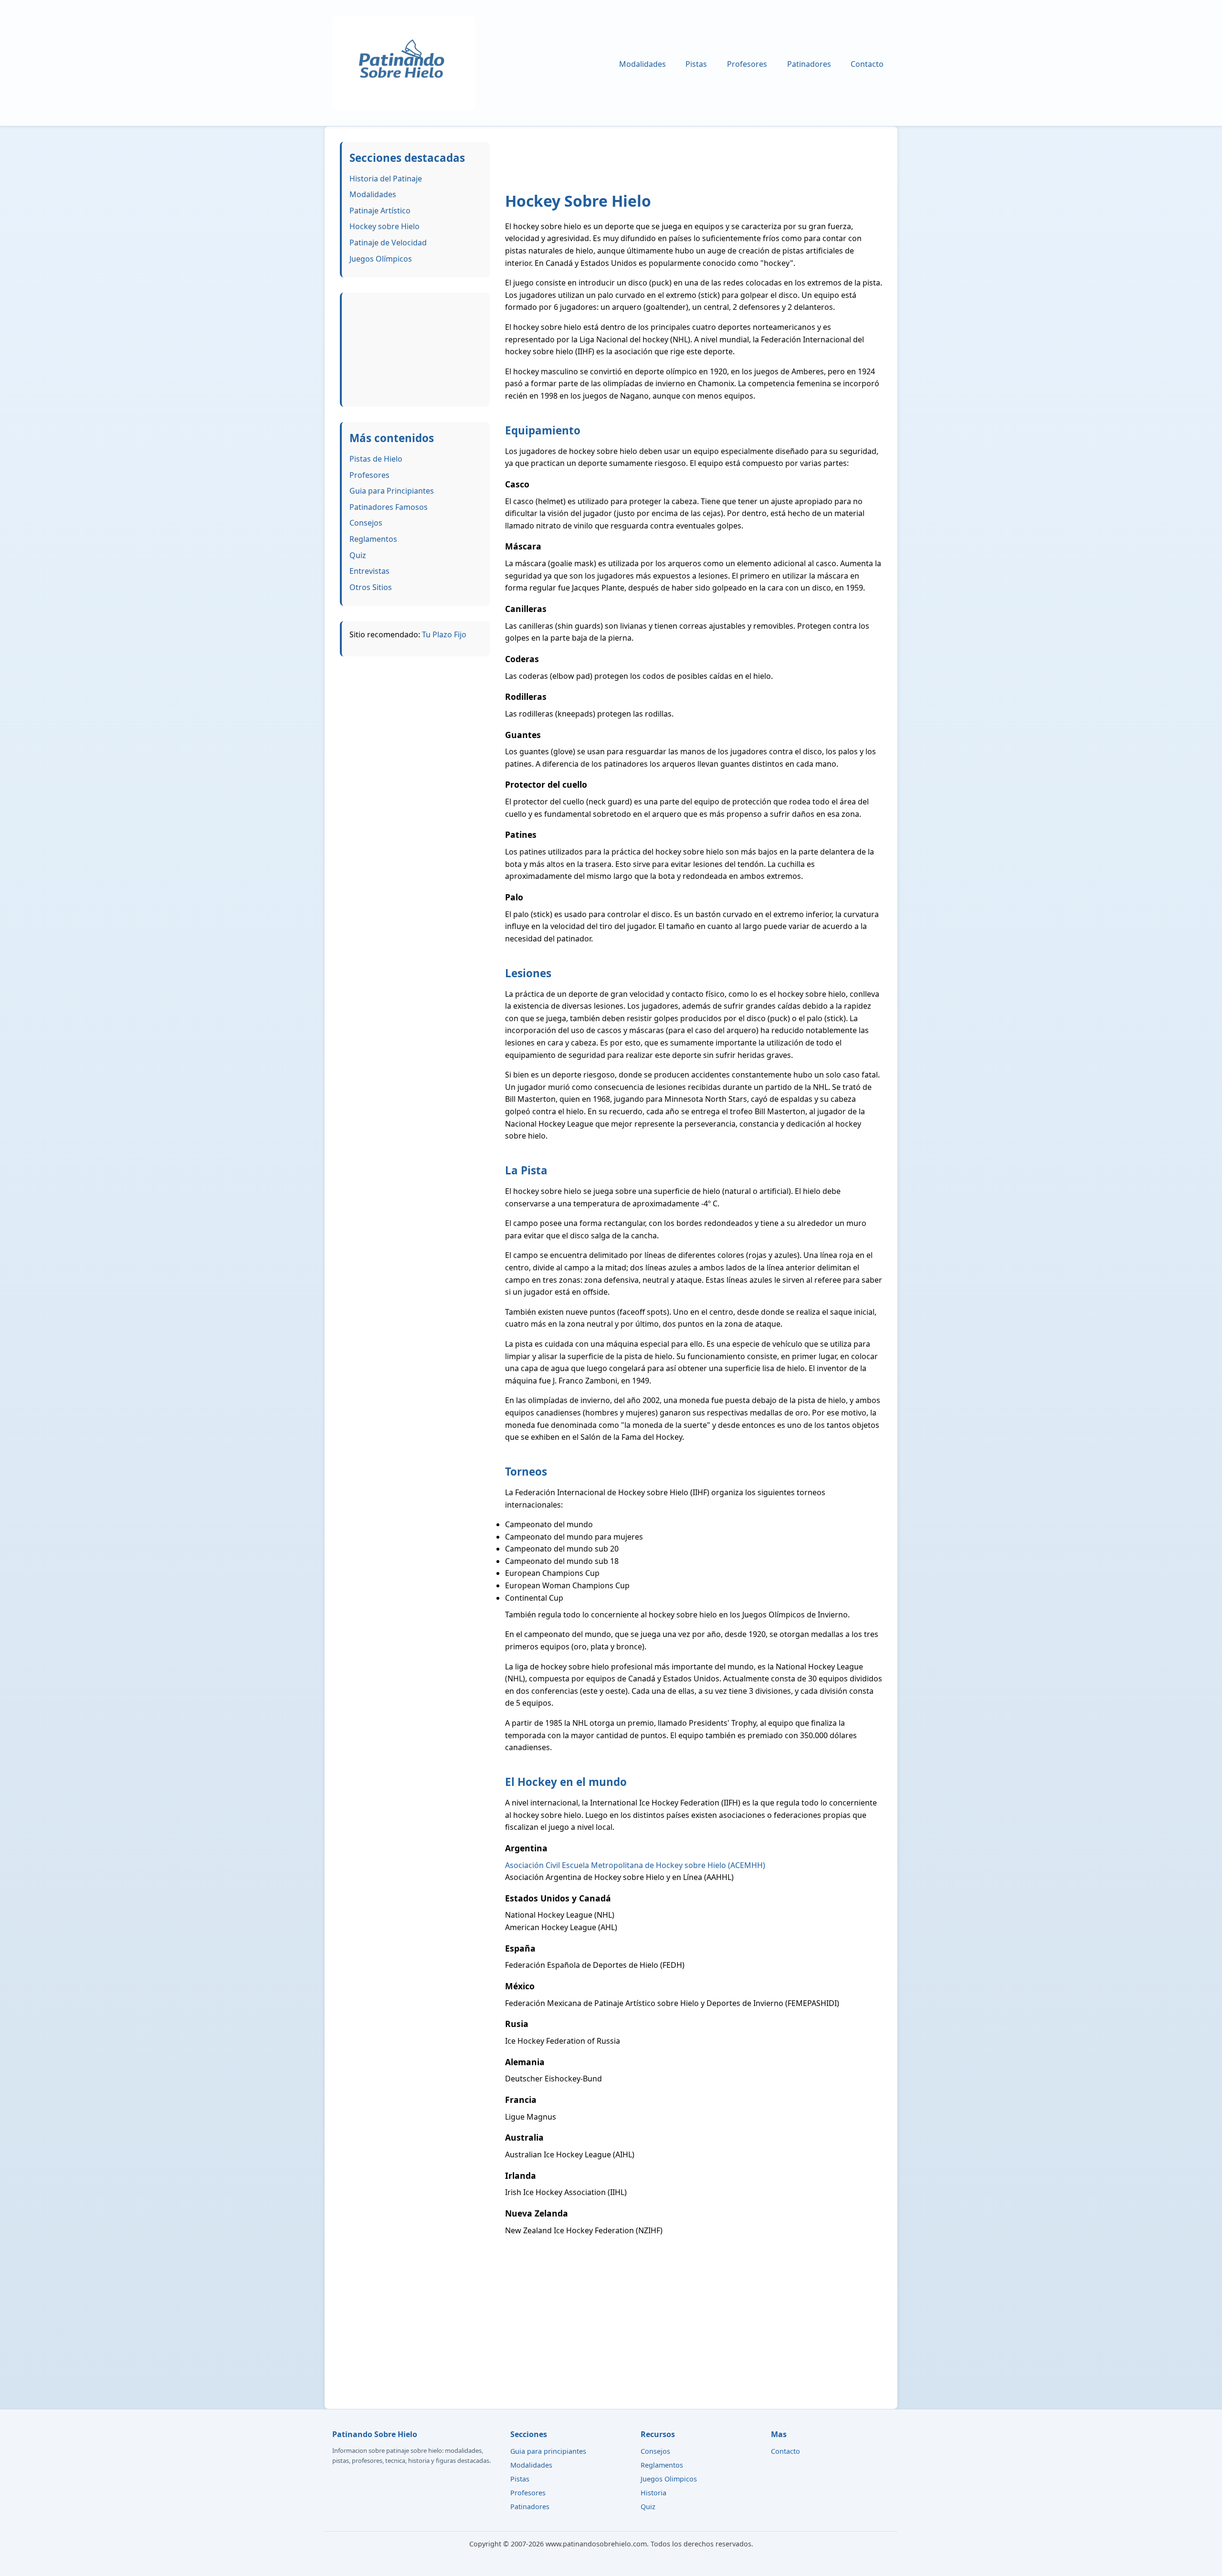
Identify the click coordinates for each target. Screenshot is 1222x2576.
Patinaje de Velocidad (388, 243)
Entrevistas (369, 571)
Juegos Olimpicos (669, 2479)
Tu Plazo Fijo (444, 634)
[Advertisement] (416, 348)
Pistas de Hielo (376, 459)
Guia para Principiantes (392, 491)
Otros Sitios (371, 587)
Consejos (366, 523)
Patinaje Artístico (380, 211)
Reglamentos (373, 539)
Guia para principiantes (548, 2451)
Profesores (747, 64)
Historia (653, 2493)
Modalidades (643, 64)
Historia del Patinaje (386, 179)
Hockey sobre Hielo (385, 226)
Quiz (358, 555)
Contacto (867, 64)
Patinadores (809, 64)
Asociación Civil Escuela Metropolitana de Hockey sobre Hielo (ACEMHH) (635, 1865)
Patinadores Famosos (389, 507)
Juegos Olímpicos (381, 259)
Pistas (696, 64)
